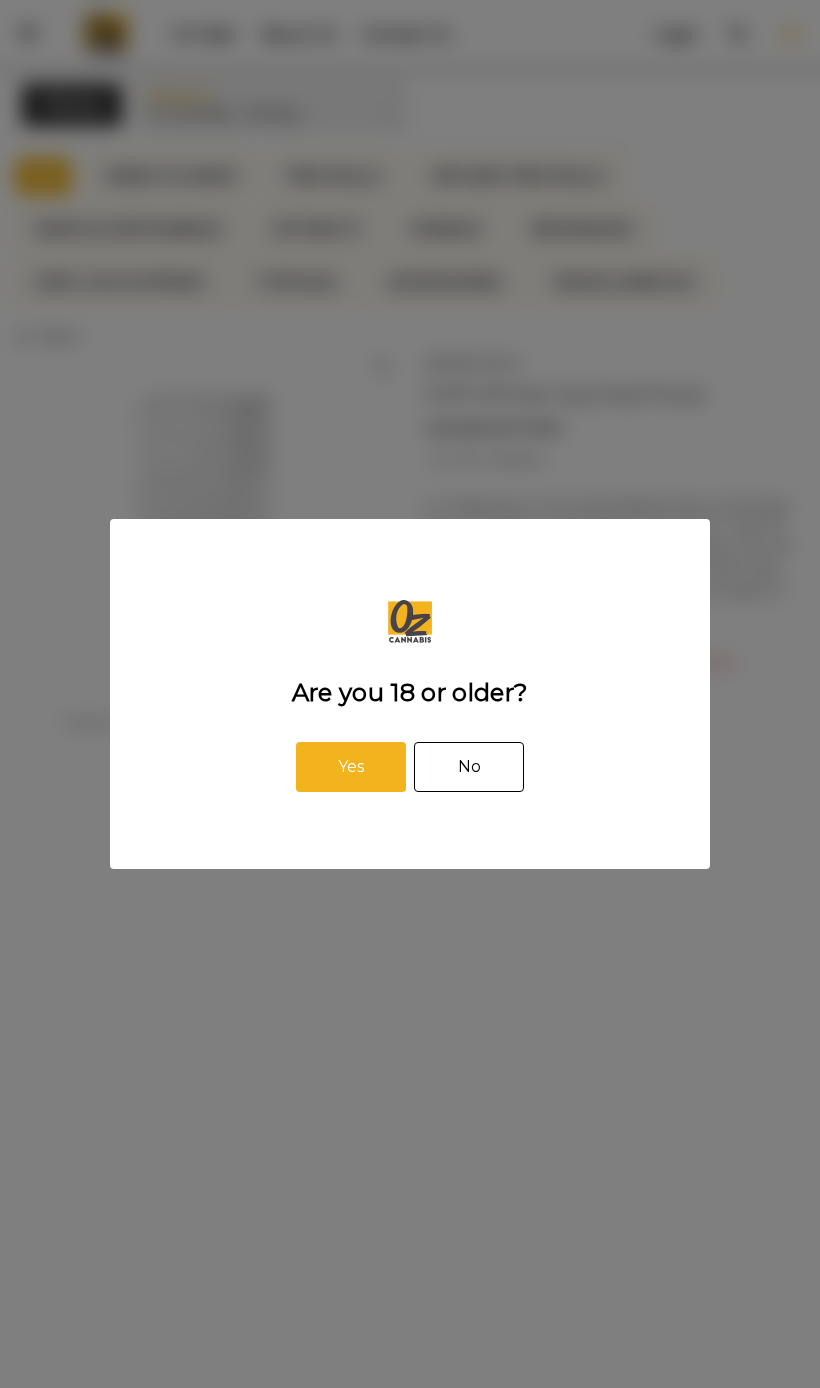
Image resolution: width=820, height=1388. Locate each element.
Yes (351, 766)
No (469, 766)
